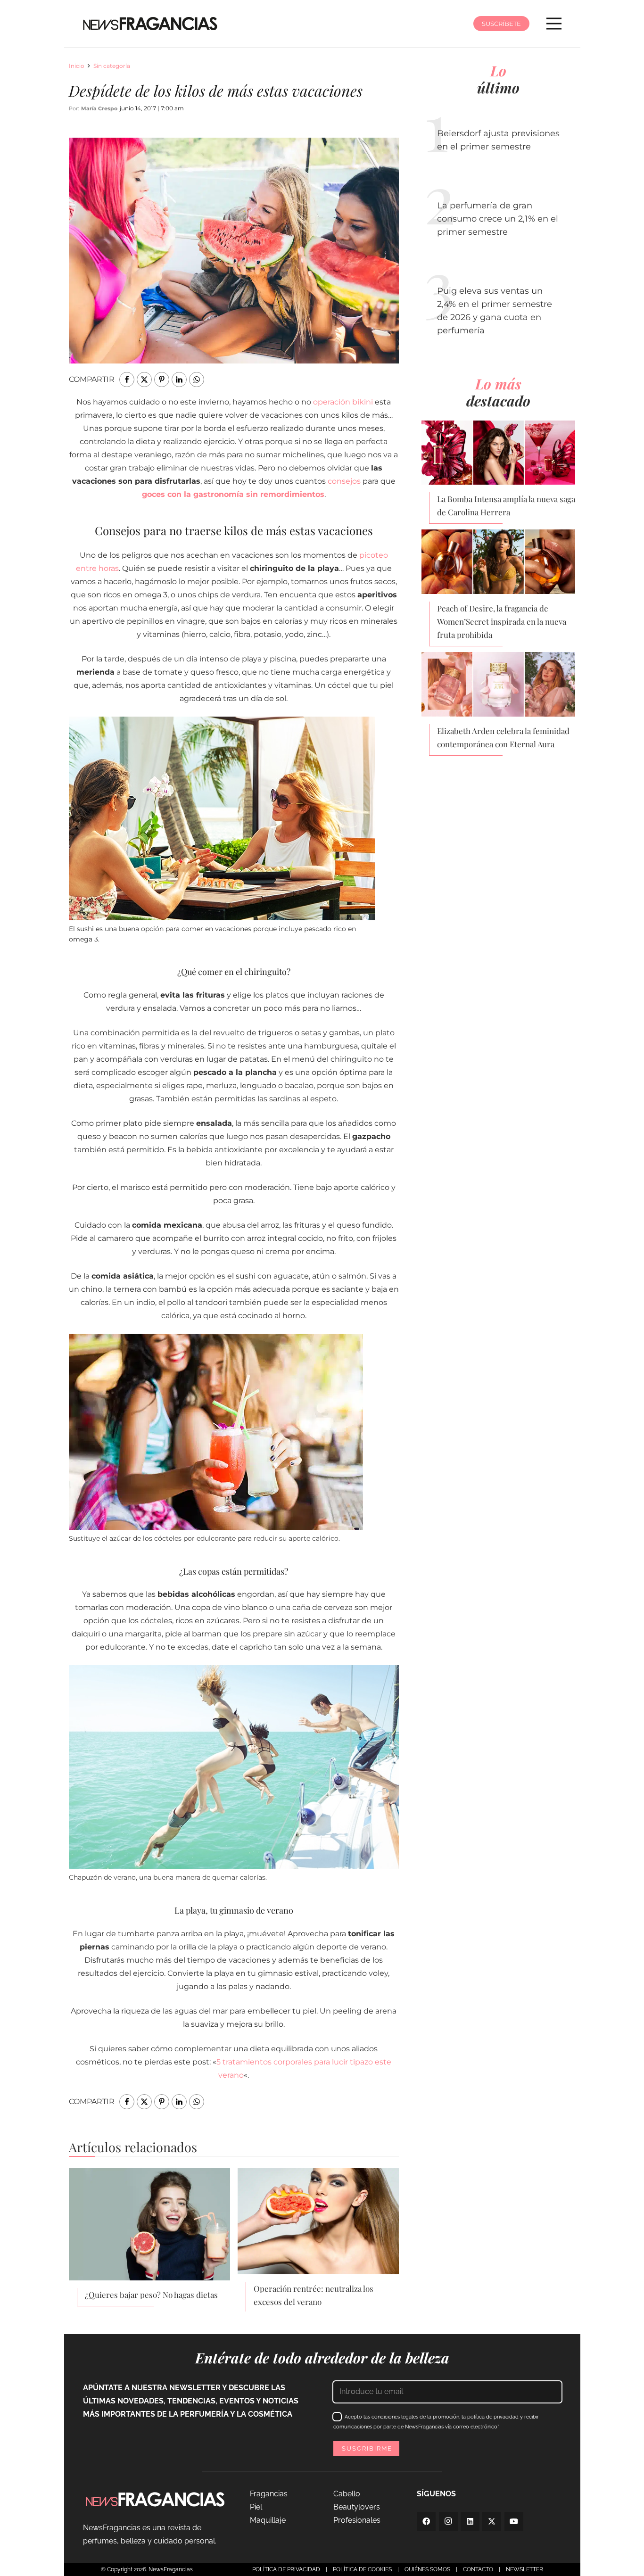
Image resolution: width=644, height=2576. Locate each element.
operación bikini (343, 402)
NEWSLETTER (524, 2569)
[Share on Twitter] (144, 380)
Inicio (77, 66)
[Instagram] (448, 2521)
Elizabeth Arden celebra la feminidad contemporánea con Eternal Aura (503, 737)
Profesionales (357, 2520)
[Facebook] (426, 2521)
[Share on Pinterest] (162, 380)
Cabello (347, 2494)
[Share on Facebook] (127, 380)
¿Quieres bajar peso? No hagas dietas (151, 2295)
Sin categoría (112, 66)
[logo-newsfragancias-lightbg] (150, 24)
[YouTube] (514, 2521)
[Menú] (554, 24)
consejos (344, 481)
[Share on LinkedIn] (179, 380)
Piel (256, 2507)
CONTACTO (478, 2569)
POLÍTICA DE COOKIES (362, 2569)
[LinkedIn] (470, 2521)
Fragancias (269, 2494)
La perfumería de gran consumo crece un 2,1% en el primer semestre (498, 219)
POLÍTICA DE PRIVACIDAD (286, 2569)
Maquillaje (268, 2520)
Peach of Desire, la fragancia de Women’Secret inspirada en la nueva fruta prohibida (502, 621)
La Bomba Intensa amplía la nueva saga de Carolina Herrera (506, 505)
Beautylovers (357, 2507)
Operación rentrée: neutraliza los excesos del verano (314, 2295)
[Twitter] (492, 2521)
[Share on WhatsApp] (197, 380)
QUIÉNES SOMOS (427, 2569)
